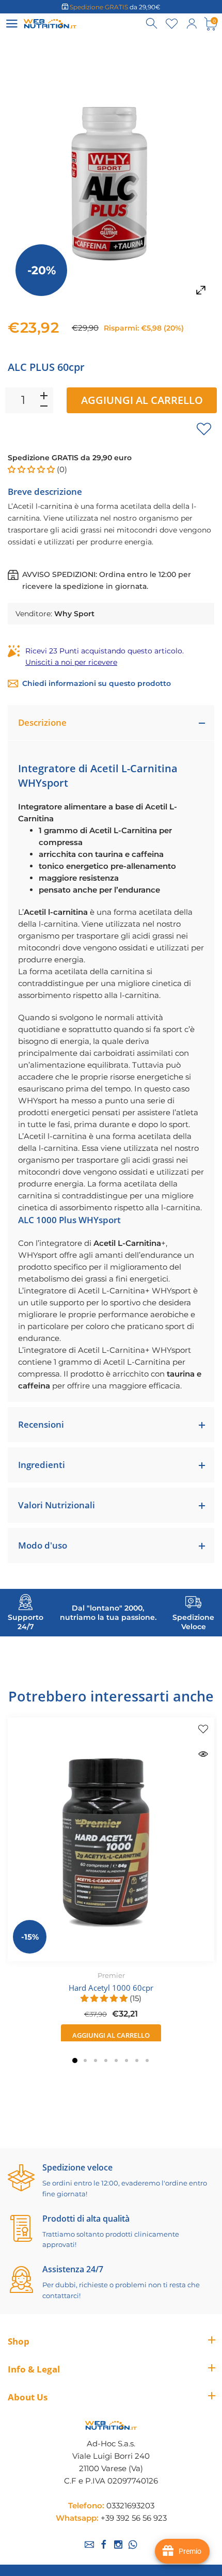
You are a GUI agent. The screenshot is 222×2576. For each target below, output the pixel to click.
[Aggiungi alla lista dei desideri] (204, 429)
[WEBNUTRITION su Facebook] (104, 2544)
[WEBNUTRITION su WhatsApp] (133, 2544)
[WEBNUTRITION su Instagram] (118, 2544)
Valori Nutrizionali (57, 1505)
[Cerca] (152, 24)
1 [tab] (75, 2060)
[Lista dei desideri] (172, 24)
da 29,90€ (115, 7)
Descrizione (42, 722)
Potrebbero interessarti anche (111, 1696)
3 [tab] (96, 2060)
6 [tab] (126, 2060)
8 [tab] (147, 2060)
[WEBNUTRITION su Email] (89, 2544)
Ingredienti (42, 1465)
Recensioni (41, 1424)
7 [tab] (137, 2060)
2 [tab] (85, 2060)
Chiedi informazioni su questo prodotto (97, 683)
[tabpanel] (111, 1882)
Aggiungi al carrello (142, 400)
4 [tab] (106, 2060)
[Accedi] (192, 24)
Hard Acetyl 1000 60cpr (111, 1988)
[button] (32, 469)
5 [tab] (116, 2060)
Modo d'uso (43, 1545)
